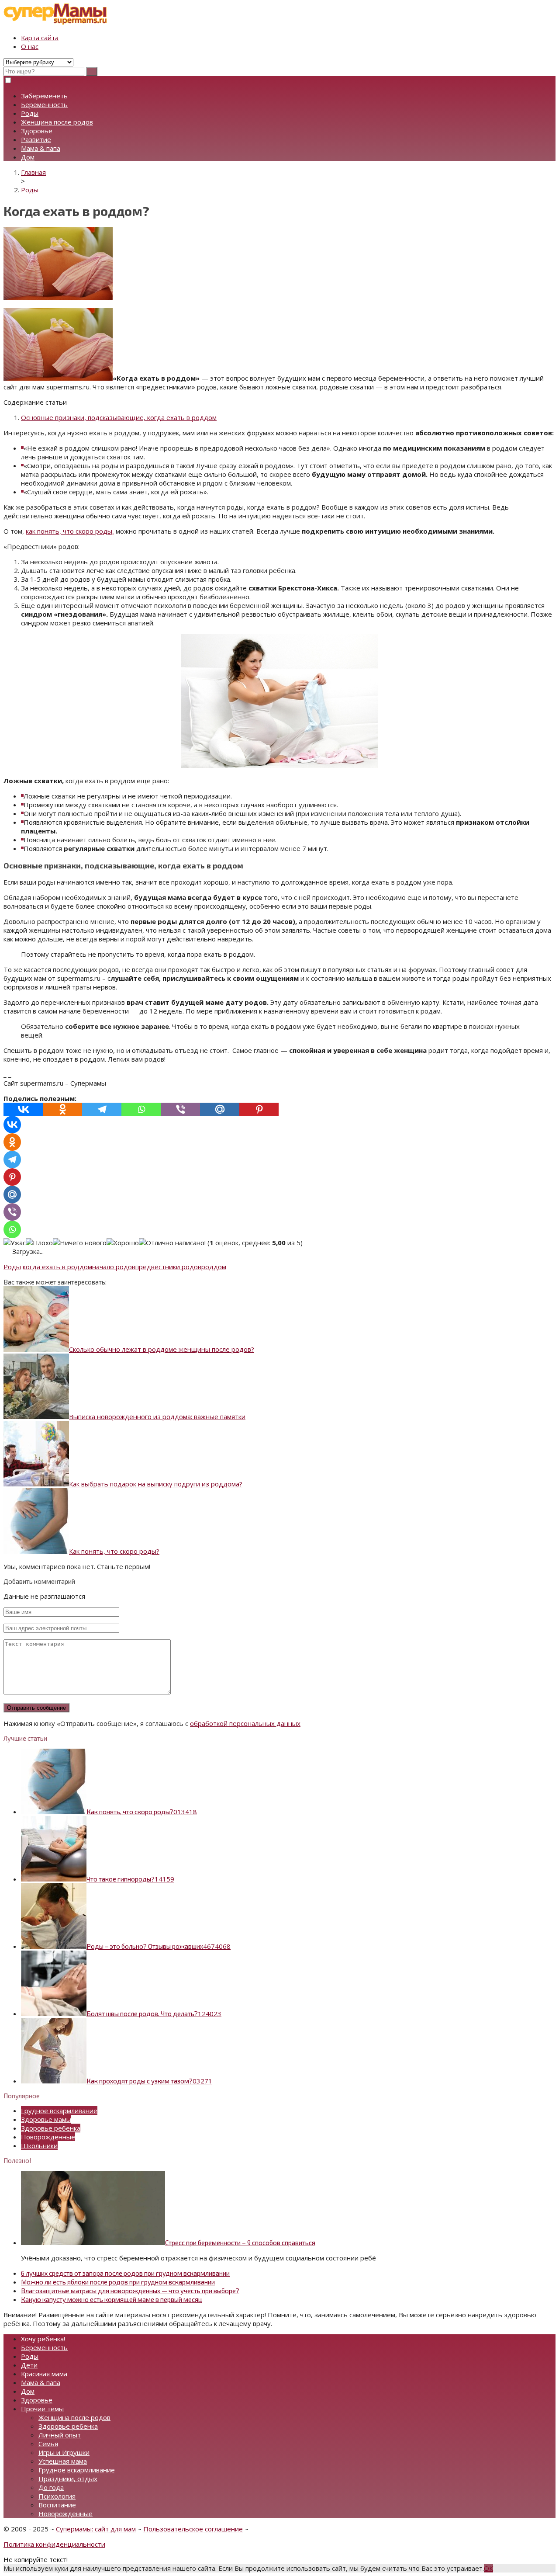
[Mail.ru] (220, 1109)
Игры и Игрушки (64, 2452)
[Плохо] (39, 1243)
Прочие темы (42, 2409)
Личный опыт (60, 2435)
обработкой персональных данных (245, 1723)
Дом (28, 157)
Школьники (39, 2146)
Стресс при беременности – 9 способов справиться (240, 2243)
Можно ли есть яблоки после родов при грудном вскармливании (118, 2282)
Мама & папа (41, 148)
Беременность (44, 104)
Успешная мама (63, 2461)
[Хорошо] (123, 1243)
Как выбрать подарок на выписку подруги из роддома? (156, 1484)
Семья (48, 2444)
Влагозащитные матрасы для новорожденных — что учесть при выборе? (130, 2291)
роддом (214, 1267)
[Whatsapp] (141, 1109)
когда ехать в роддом (57, 1267)
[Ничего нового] (80, 1243)
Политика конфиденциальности (54, 2544)
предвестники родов (168, 1267)
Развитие (36, 139)
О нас (30, 46)
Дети (29, 2365)
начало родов (114, 1267)
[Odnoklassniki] (62, 1109)
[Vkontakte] (23, 1109)
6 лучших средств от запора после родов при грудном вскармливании (125, 2273)
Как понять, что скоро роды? (114, 1551)
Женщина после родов (57, 122)
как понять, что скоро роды (70, 531)
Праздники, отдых (68, 2479)
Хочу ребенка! (43, 2339)
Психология (57, 2496)
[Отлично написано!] (172, 1243)
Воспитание (57, 2505)
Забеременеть (44, 96)
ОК (488, 2568)
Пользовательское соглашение (193, 2529)
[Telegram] (102, 1109)
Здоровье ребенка (51, 2128)
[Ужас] (15, 1243)
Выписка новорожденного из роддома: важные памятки (157, 1416)
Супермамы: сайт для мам (96, 2529)
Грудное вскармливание (59, 2111)
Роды (30, 113)
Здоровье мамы (46, 2119)
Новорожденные (48, 2137)
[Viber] (180, 1109)
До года (51, 2487)
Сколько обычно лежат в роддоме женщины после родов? (162, 1349)
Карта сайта (40, 38)
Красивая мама (44, 2374)
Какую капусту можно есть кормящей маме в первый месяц (112, 2299)
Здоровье (37, 131)
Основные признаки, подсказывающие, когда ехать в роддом (119, 417)
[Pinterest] (259, 1109)
